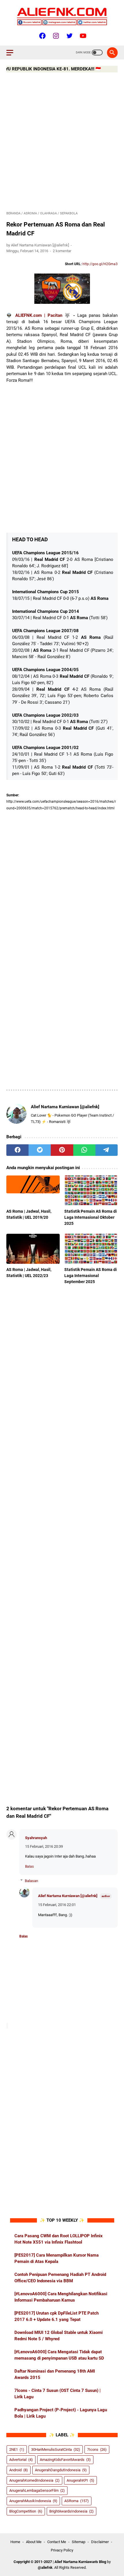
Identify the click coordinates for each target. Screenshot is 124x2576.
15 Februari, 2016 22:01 (57, 1905)
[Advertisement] (62, 143)
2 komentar (62, 251)
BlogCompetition (26, 2511)
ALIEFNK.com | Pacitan (39, 315)
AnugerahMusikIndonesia (33, 2501)
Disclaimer (100, 2542)
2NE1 (17, 2449)
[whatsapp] (84, 1150)
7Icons (97, 2449)
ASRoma (77, 2501)
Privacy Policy (62, 2550)
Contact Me (57, 2542)
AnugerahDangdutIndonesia (61, 2470)
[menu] (13, 53)
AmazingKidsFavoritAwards (65, 2460)
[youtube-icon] (82, 36)
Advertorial (21, 2460)
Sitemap (79, 2542)
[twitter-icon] (69, 36)
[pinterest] (62, 1150)
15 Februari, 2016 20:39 (44, 1846)
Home (15, 2542)
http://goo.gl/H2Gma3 (100, 264)
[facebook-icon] (42, 36)
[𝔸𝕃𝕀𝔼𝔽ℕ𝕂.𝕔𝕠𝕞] (62, 16)
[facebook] (17, 1150)
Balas (29, 1867)
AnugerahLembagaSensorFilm (37, 2490)
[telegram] (107, 1150)
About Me (34, 2542)
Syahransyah (36, 1838)
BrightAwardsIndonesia (72, 2511)
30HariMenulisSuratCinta (56, 2449)
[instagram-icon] (55, 36)
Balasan (31, 1881)
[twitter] (40, 1150)
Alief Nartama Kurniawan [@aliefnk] (68, 1896)
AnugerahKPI (80, 2480)
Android (19, 2470)
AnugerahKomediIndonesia (34, 2480)
